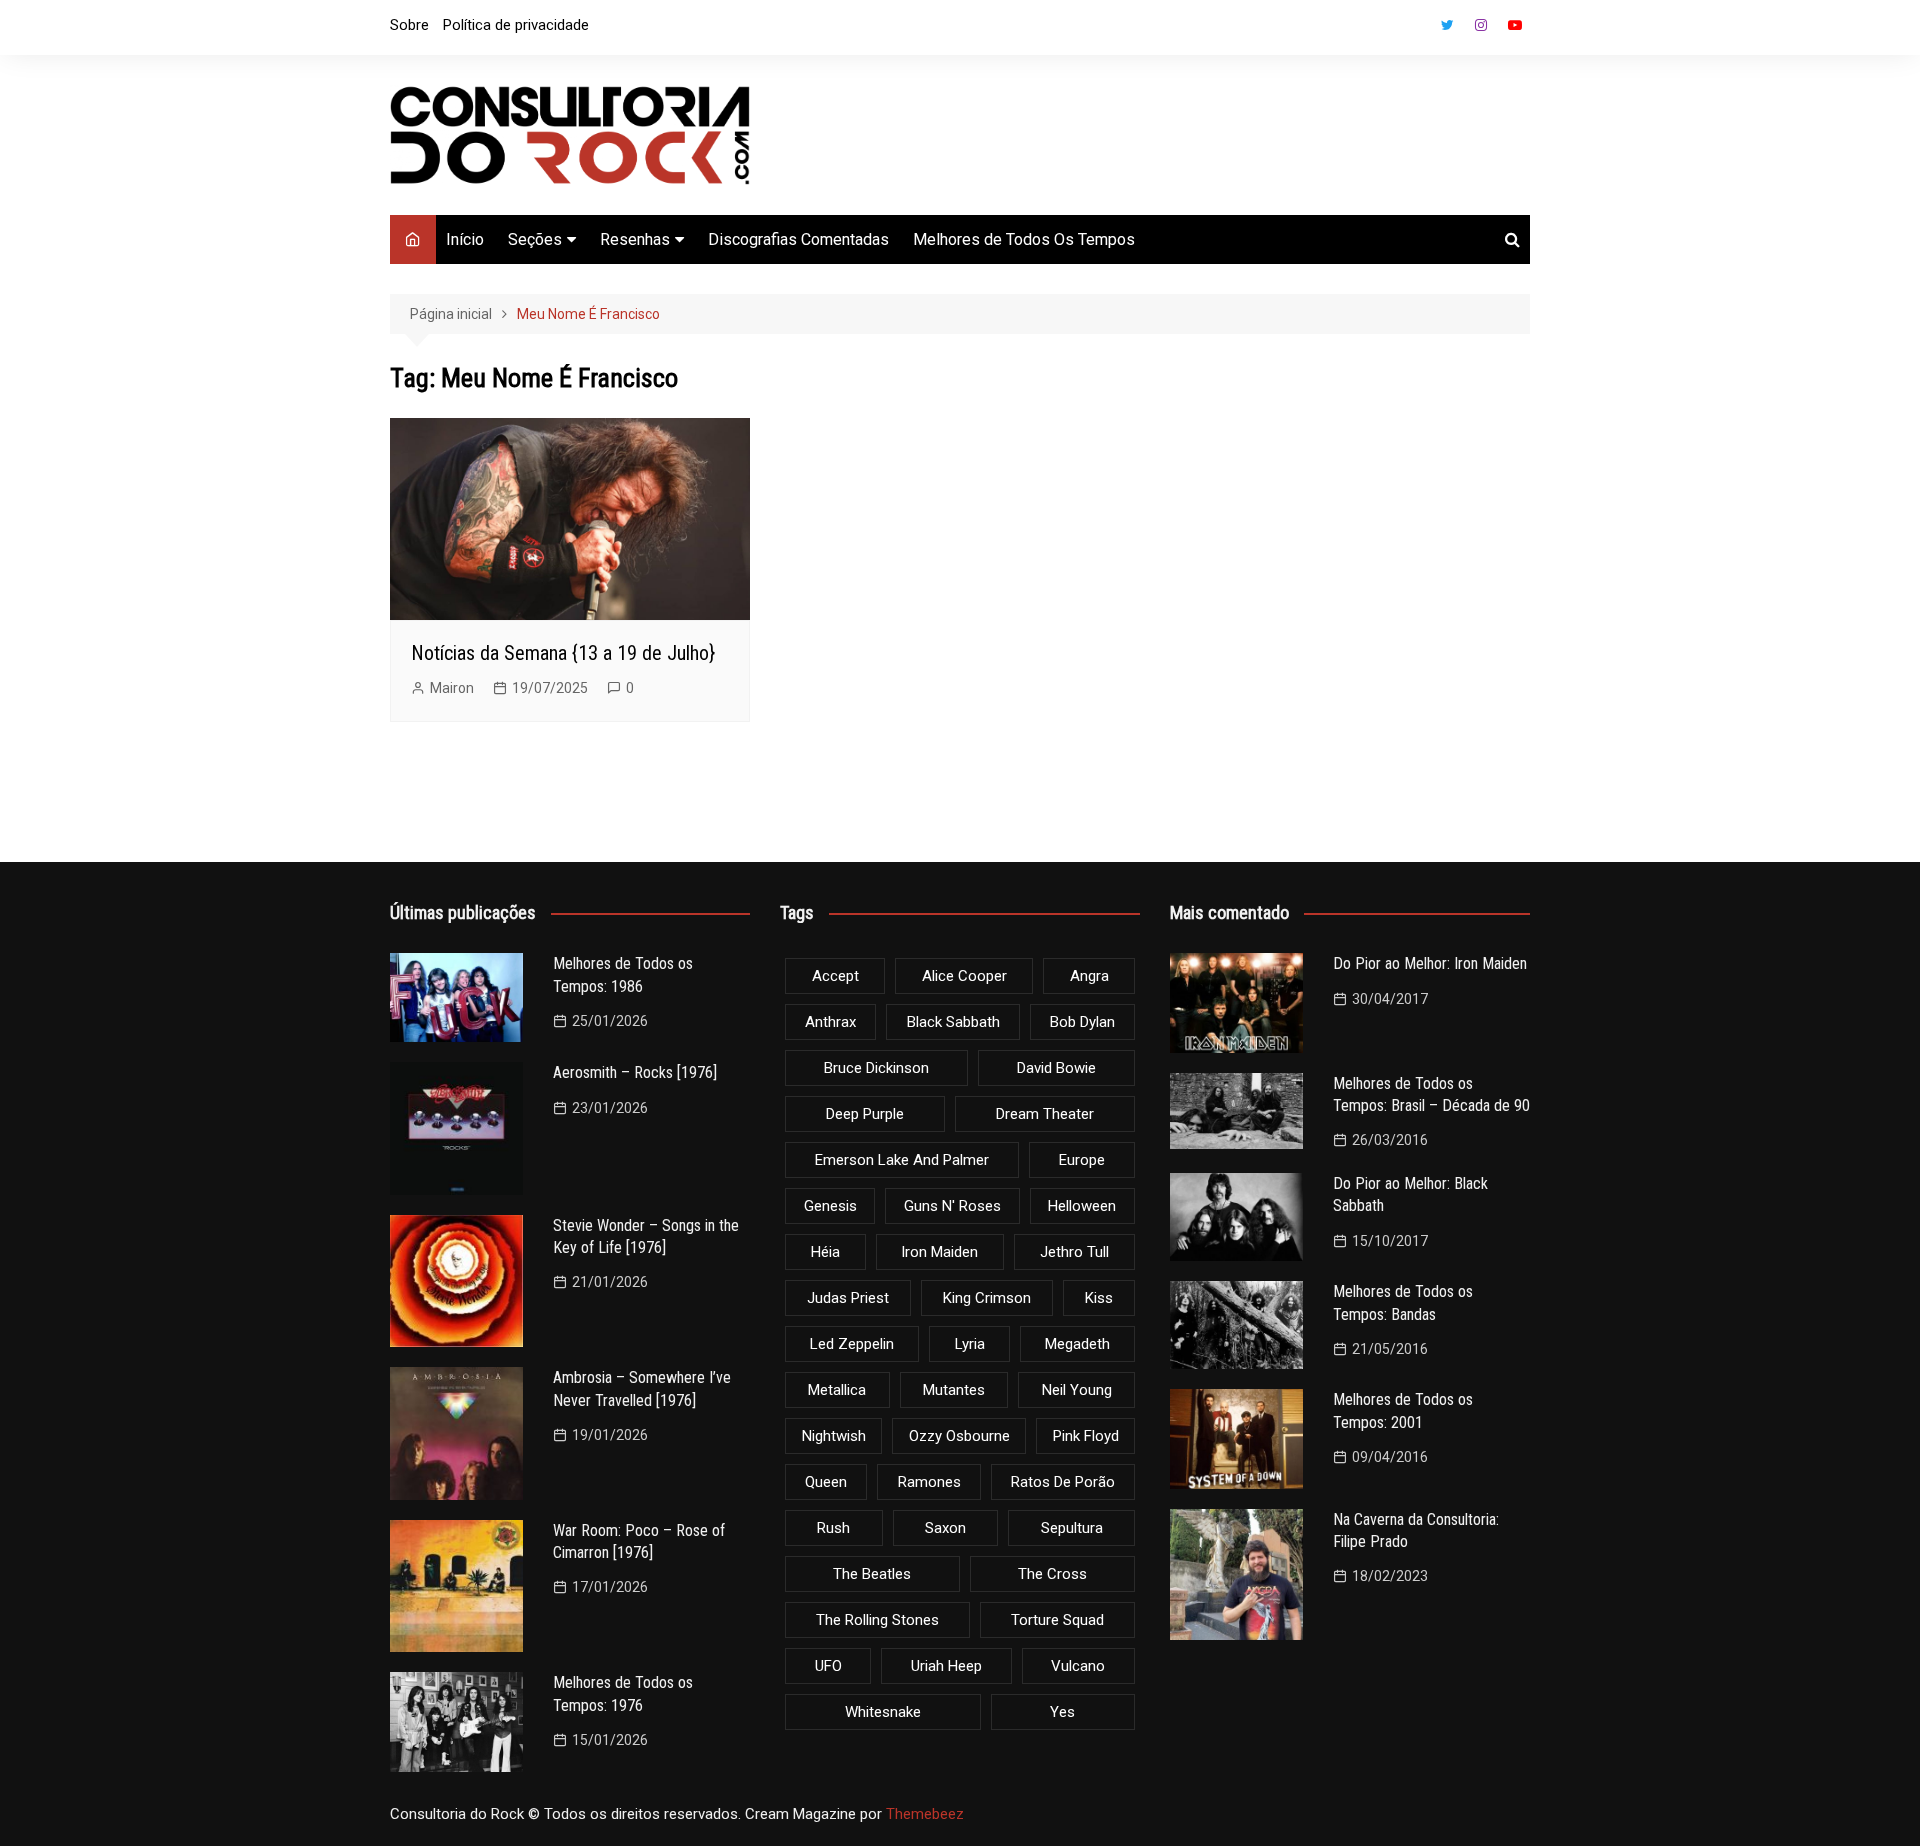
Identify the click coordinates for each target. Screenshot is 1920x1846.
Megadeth (1077, 1344)
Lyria (970, 1344)
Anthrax (830, 1022)
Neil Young (1077, 1390)
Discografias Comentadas (798, 239)
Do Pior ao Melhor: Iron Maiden (1430, 963)
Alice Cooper (964, 976)
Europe (1082, 1160)
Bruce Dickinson (876, 1068)
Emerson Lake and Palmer (902, 1160)
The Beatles (872, 1574)
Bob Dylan (1082, 1022)
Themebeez (925, 1814)
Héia (825, 1252)
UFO (828, 1666)
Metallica (837, 1390)
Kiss (1099, 1298)
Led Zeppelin (852, 1344)
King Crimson (987, 1298)
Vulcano (1078, 1666)
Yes (1062, 1712)
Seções (535, 239)
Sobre (409, 25)
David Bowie (1056, 1068)
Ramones (929, 1482)
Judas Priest (848, 1298)
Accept (835, 976)
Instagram (1481, 25)
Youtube (1515, 25)
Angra (1089, 976)
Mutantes (954, 1390)
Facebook (1413, 30)
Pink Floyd (1086, 1436)
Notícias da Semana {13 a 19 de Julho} (563, 653)
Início (465, 239)
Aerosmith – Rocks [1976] (635, 1072)
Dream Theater (1045, 1114)
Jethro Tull (1074, 1252)
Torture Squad (1057, 1620)
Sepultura (1072, 1528)
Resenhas (635, 239)
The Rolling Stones (877, 1620)
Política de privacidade (516, 25)
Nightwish (834, 1436)
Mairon (452, 688)
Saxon (945, 1528)
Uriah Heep (946, 1666)
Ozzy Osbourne (959, 1436)
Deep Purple (865, 1114)
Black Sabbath (953, 1022)
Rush (833, 1528)
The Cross (1052, 1574)
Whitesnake (883, 1712)
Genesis (830, 1206)
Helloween (1082, 1206)
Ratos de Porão (1063, 1482)
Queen (826, 1482)
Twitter (1447, 25)
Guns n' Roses (952, 1206)
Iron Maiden (939, 1252)
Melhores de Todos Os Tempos (1024, 239)
